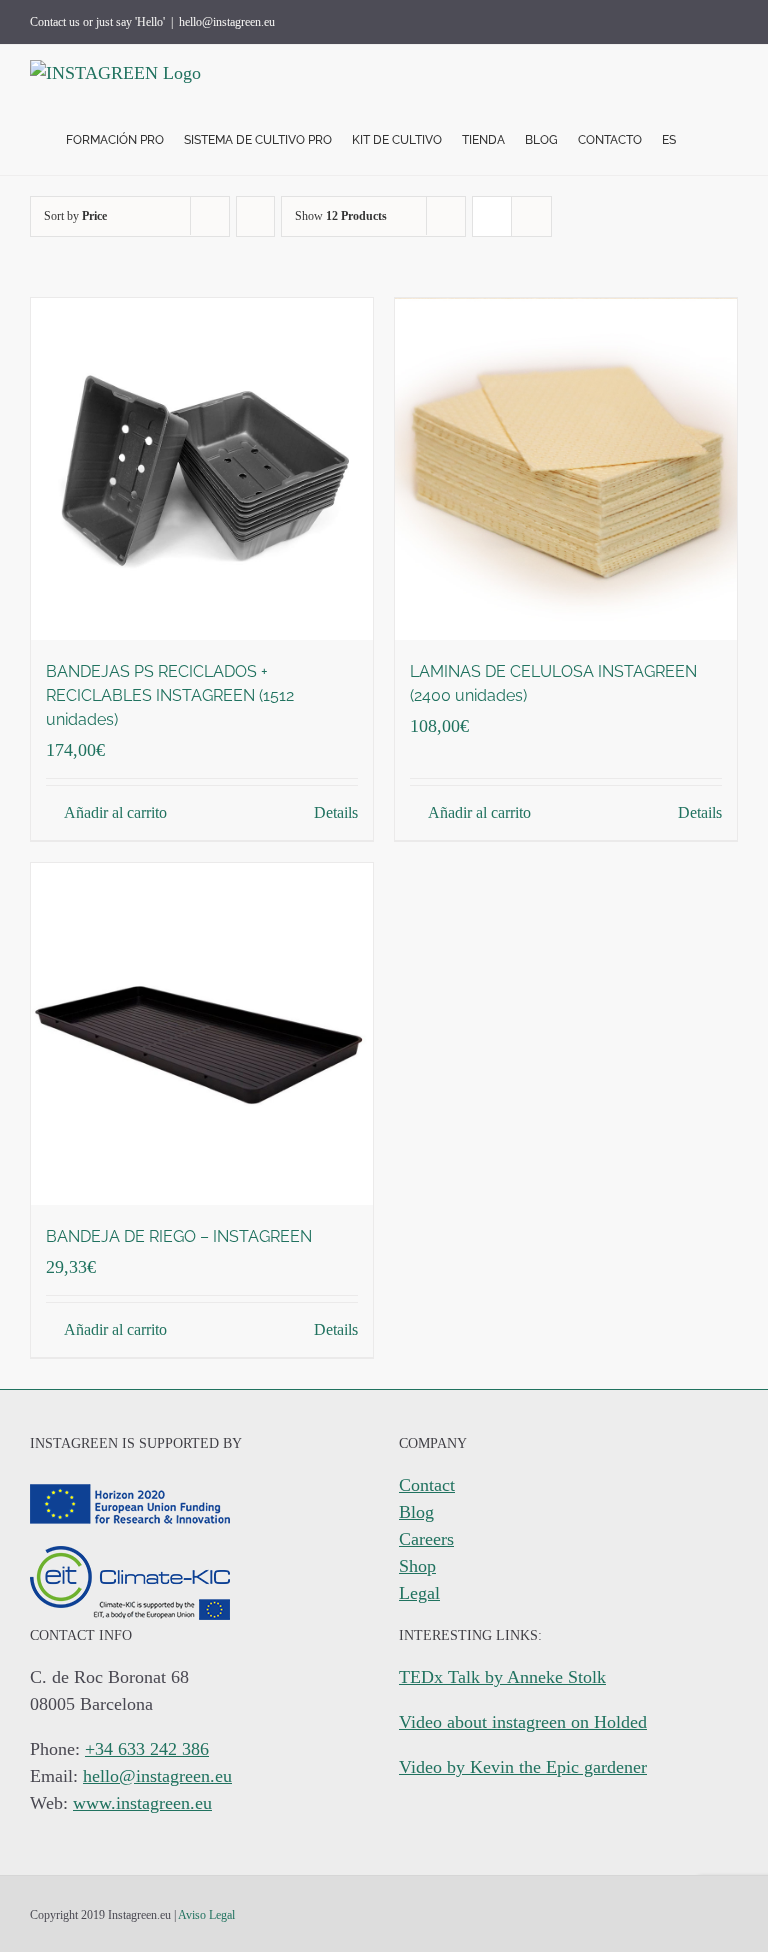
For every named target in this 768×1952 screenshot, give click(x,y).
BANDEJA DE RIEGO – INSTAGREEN (179, 1236)
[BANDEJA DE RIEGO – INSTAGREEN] (202, 1034)
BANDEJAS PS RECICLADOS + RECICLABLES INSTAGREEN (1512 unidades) (170, 695)
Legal (419, 1593)
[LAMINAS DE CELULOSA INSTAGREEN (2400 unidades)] (566, 469)
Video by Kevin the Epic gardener (523, 1767)
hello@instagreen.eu (227, 22)
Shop (417, 1566)
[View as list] (531, 216)
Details (336, 812)
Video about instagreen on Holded (523, 1722)
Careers (426, 1539)
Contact (427, 1485)
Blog (416, 1512)
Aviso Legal (206, 1915)
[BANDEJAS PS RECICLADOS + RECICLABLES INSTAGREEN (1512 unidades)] (202, 469)
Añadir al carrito (115, 812)
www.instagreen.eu (142, 1803)
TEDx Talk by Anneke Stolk (502, 1677)
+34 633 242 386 (147, 1749)
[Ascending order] (255, 216)
